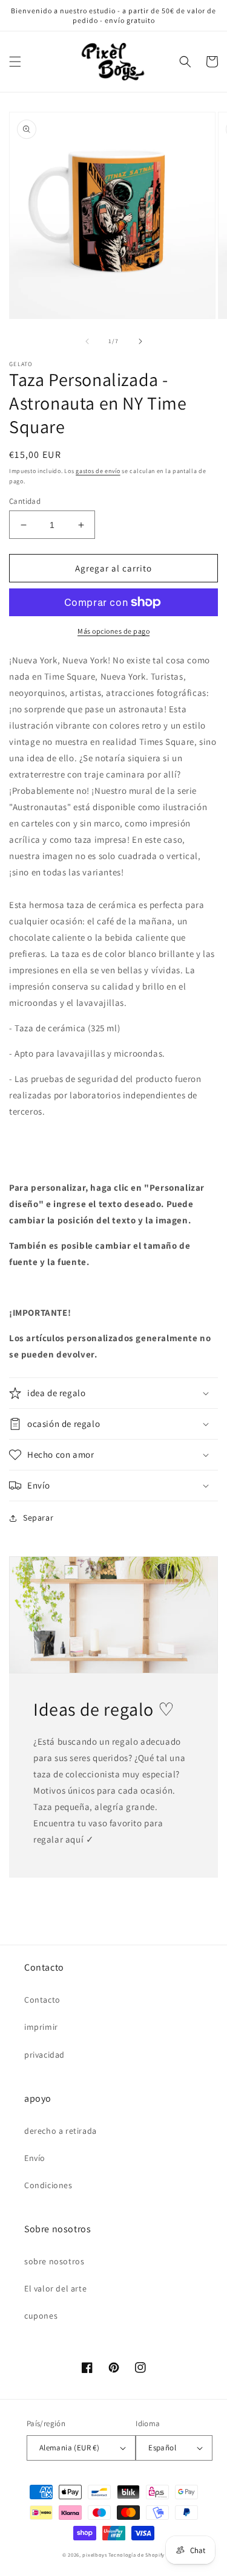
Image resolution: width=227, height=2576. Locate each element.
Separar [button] (38, 1518)
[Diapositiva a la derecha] (140, 341)
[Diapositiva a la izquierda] (87, 341)
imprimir (41, 2027)
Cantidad (25, 501)
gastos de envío (98, 471)
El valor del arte (55, 2288)
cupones (41, 2316)
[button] (15, 62)
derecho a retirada (61, 2131)
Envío (35, 2158)
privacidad (44, 2055)
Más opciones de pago (113, 631)
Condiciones (48, 2185)
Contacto (42, 2000)
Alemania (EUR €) (69, 2448)
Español (162, 2448)
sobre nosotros (54, 2261)
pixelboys (94, 2555)
